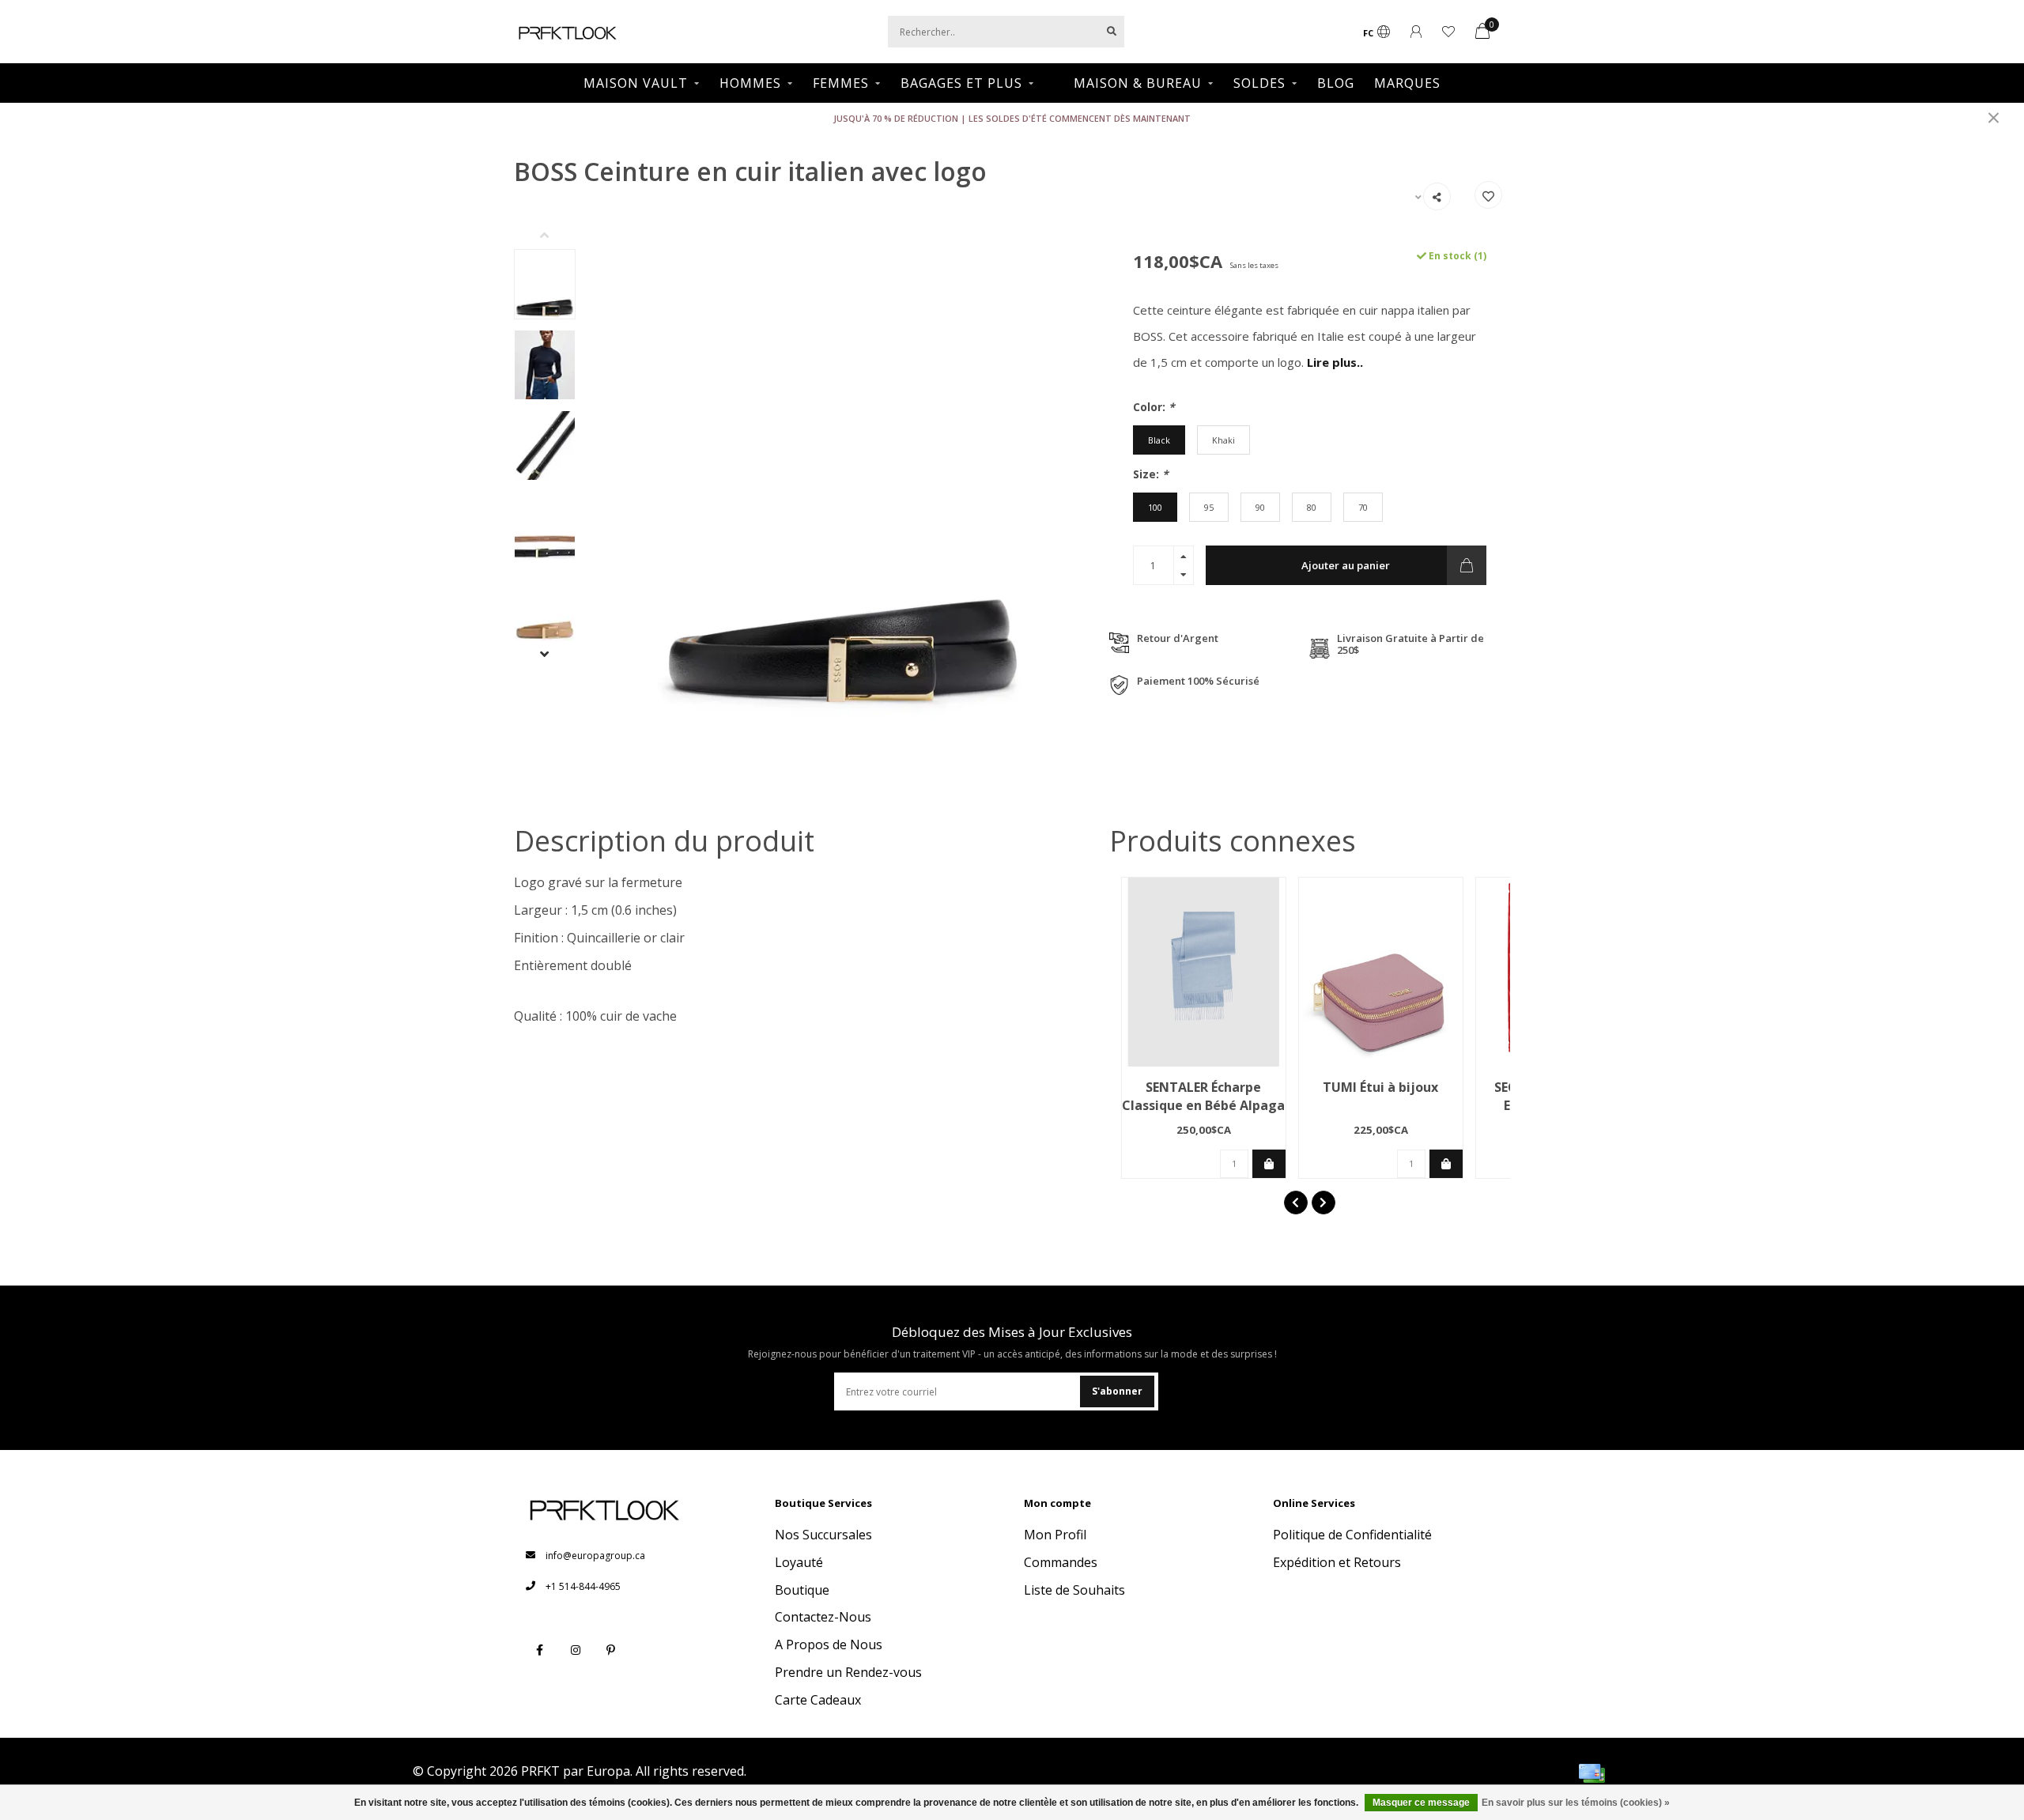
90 (1260, 507)
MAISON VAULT (636, 83)
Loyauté (799, 1562)
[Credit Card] (1592, 1773)
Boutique (802, 1590)
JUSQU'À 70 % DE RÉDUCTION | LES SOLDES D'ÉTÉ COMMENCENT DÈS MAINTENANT (1012, 118)
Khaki (1223, 440)
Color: (1154, 407)
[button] (557, 237)
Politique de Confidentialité (1352, 1535)
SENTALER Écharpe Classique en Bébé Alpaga (1203, 1096)
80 (1312, 507)
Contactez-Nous (823, 1617)
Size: (1151, 474)
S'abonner (1117, 1391)
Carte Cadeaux (818, 1700)
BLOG (1336, 83)
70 (1363, 507)
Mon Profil (1055, 1535)
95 (1209, 507)
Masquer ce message (1421, 1803)
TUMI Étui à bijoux (1380, 1087)
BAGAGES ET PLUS (961, 83)
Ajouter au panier (1346, 565)
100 (1155, 507)
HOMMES (750, 83)
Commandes (1061, 1562)
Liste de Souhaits (1074, 1590)
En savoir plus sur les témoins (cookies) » (1576, 1803)
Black (1159, 440)
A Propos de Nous (829, 1644)
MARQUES (1407, 83)
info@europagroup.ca (595, 1556)
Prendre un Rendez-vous (848, 1672)
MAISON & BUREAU (1138, 83)
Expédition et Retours (1337, 1562)
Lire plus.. (1335, 362)
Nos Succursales (823, 1535)
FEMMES (841, 83)
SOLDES (1259, 83)
